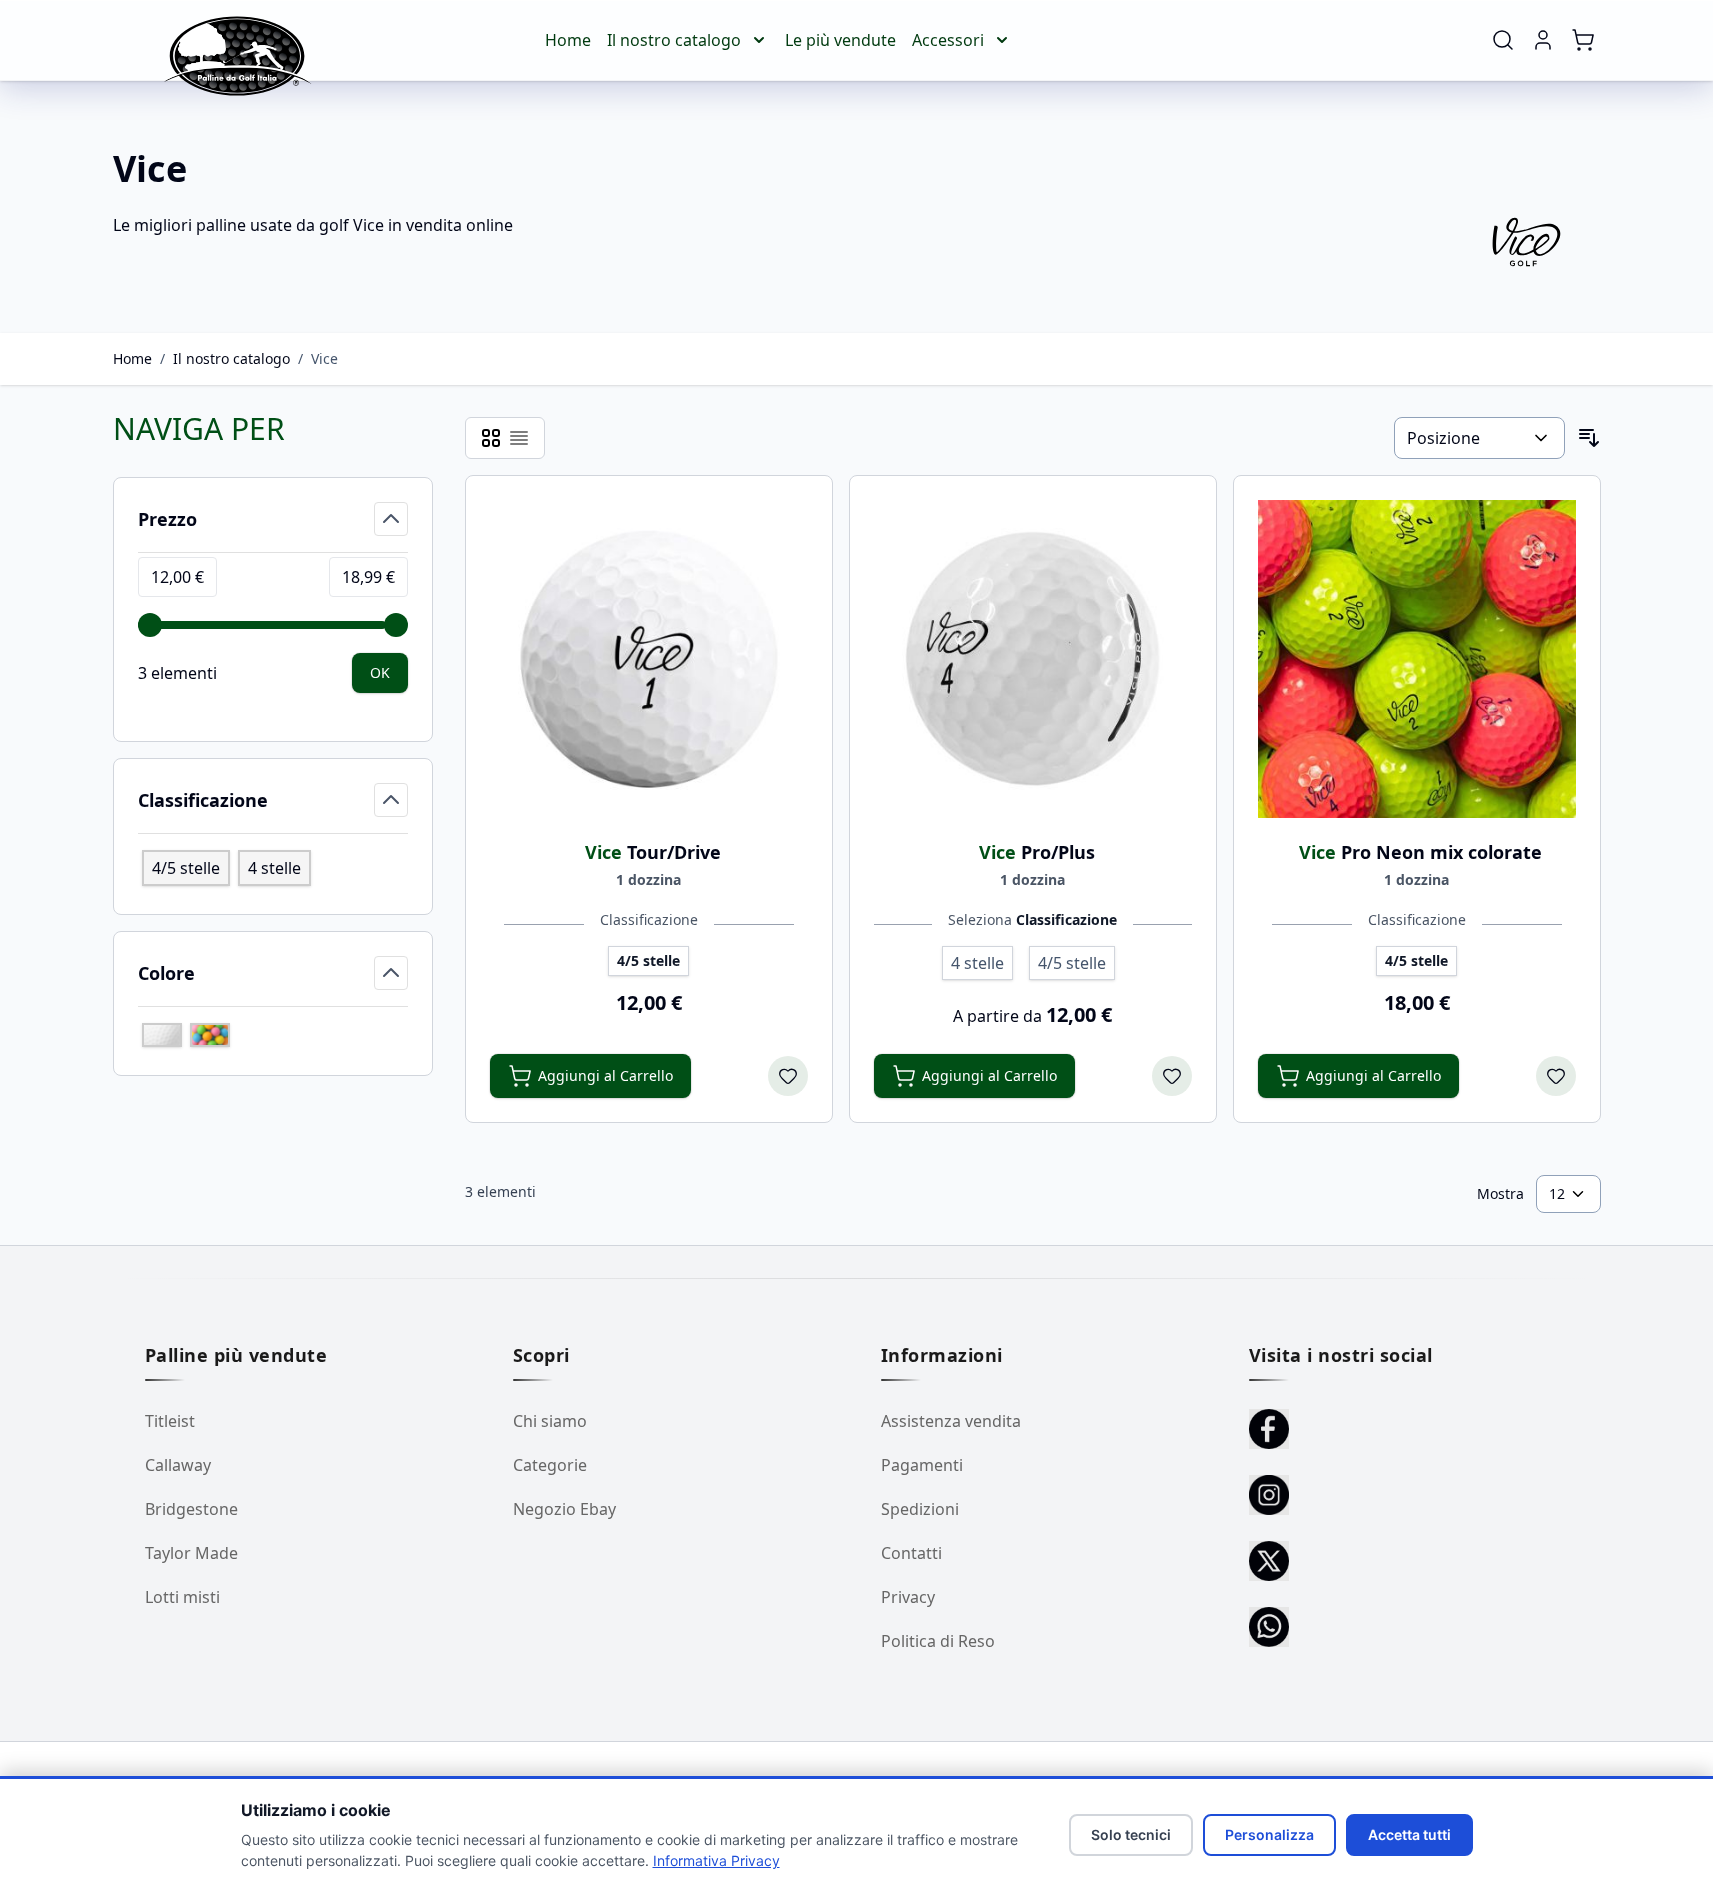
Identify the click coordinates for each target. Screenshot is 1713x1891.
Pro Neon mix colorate (1420, 852)
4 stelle (274, 868)
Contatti (911, 1553)
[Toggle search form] (1503, 40)
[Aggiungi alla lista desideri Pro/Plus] (1172, 1076)
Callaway (178, 1465)
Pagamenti (922, 1465)
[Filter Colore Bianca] (162, 1035)
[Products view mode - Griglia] (491, 438)
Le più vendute (840, 40)
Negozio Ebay (564, 1509)
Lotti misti (182, 1597)
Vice (324, 358)
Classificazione (649, 919)
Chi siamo (550, 1421)
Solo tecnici (1131, 1834)
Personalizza (1269, 1834)
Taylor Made (191, 1553)
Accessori (948, 40)
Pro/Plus (1037, 852)
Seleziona (1032, 919)
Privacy (908, 1597)
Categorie (550, 1465)
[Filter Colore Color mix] (210, 1035)
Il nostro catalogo (674, 40)
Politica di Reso (938, 1641)
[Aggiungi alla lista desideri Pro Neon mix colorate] (1556, 1076)
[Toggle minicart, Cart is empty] (1583, 40)
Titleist (170, 1421)
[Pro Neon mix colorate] (1417, 659)
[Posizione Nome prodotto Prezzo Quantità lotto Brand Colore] (1479, 438)
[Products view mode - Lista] (519, 438)
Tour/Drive (653, 852)
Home (568, 40)
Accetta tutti (1409, 1834)
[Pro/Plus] (1033, 659)
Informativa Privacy (716, 1860)
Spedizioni (920, 1509)
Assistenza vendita (951, 1421)
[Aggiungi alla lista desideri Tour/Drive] (788, 1076)
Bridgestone (191, 1509)
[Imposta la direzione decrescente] (1589, 438)
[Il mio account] (1543, 40)
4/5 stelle (186, 868)
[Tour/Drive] (649, 659)
